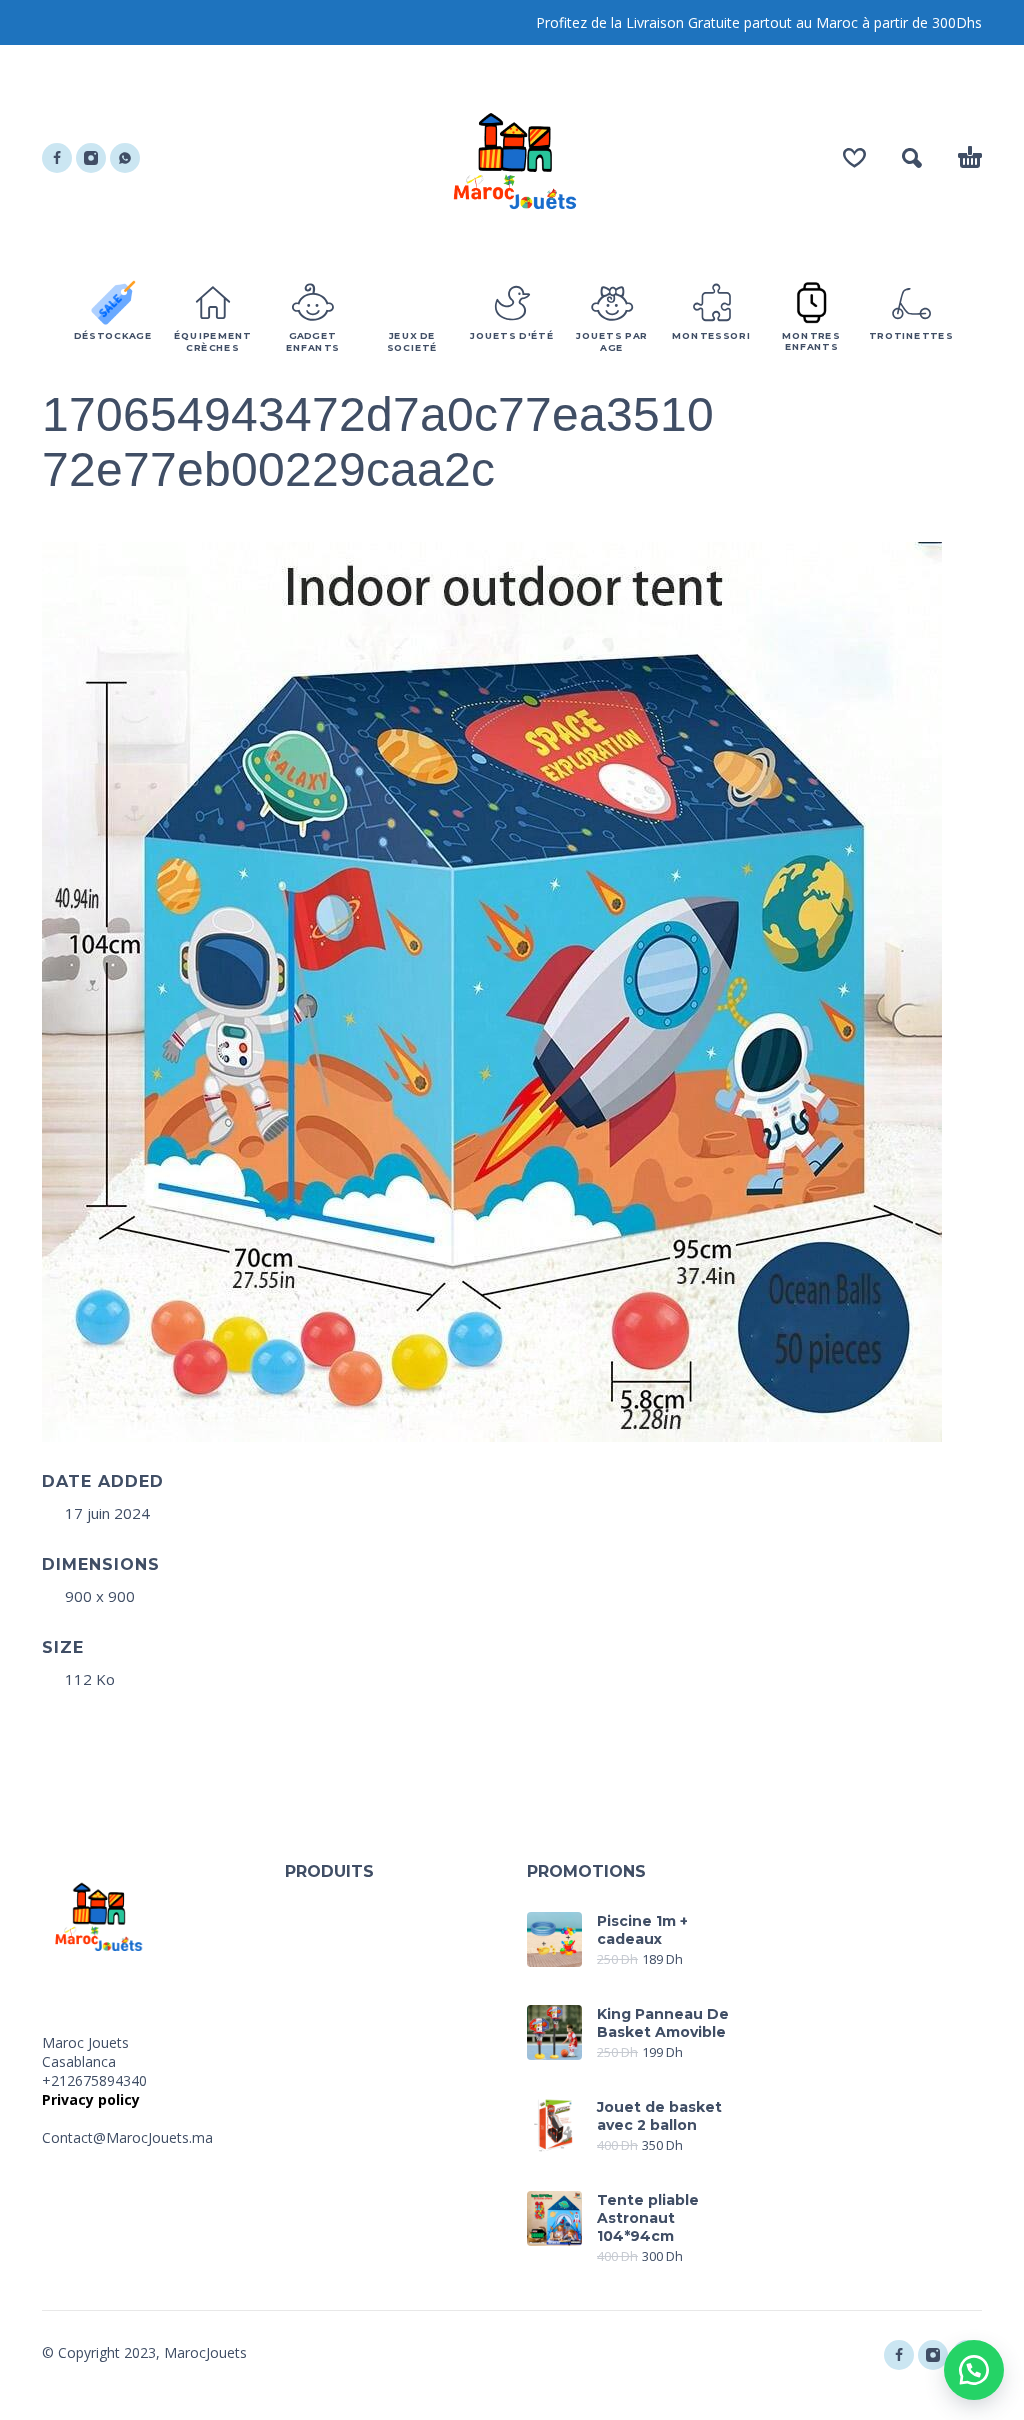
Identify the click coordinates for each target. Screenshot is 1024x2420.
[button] (974, 2370)
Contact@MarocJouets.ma (127, 2137)
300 (942, 22)
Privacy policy (91, 2099)
